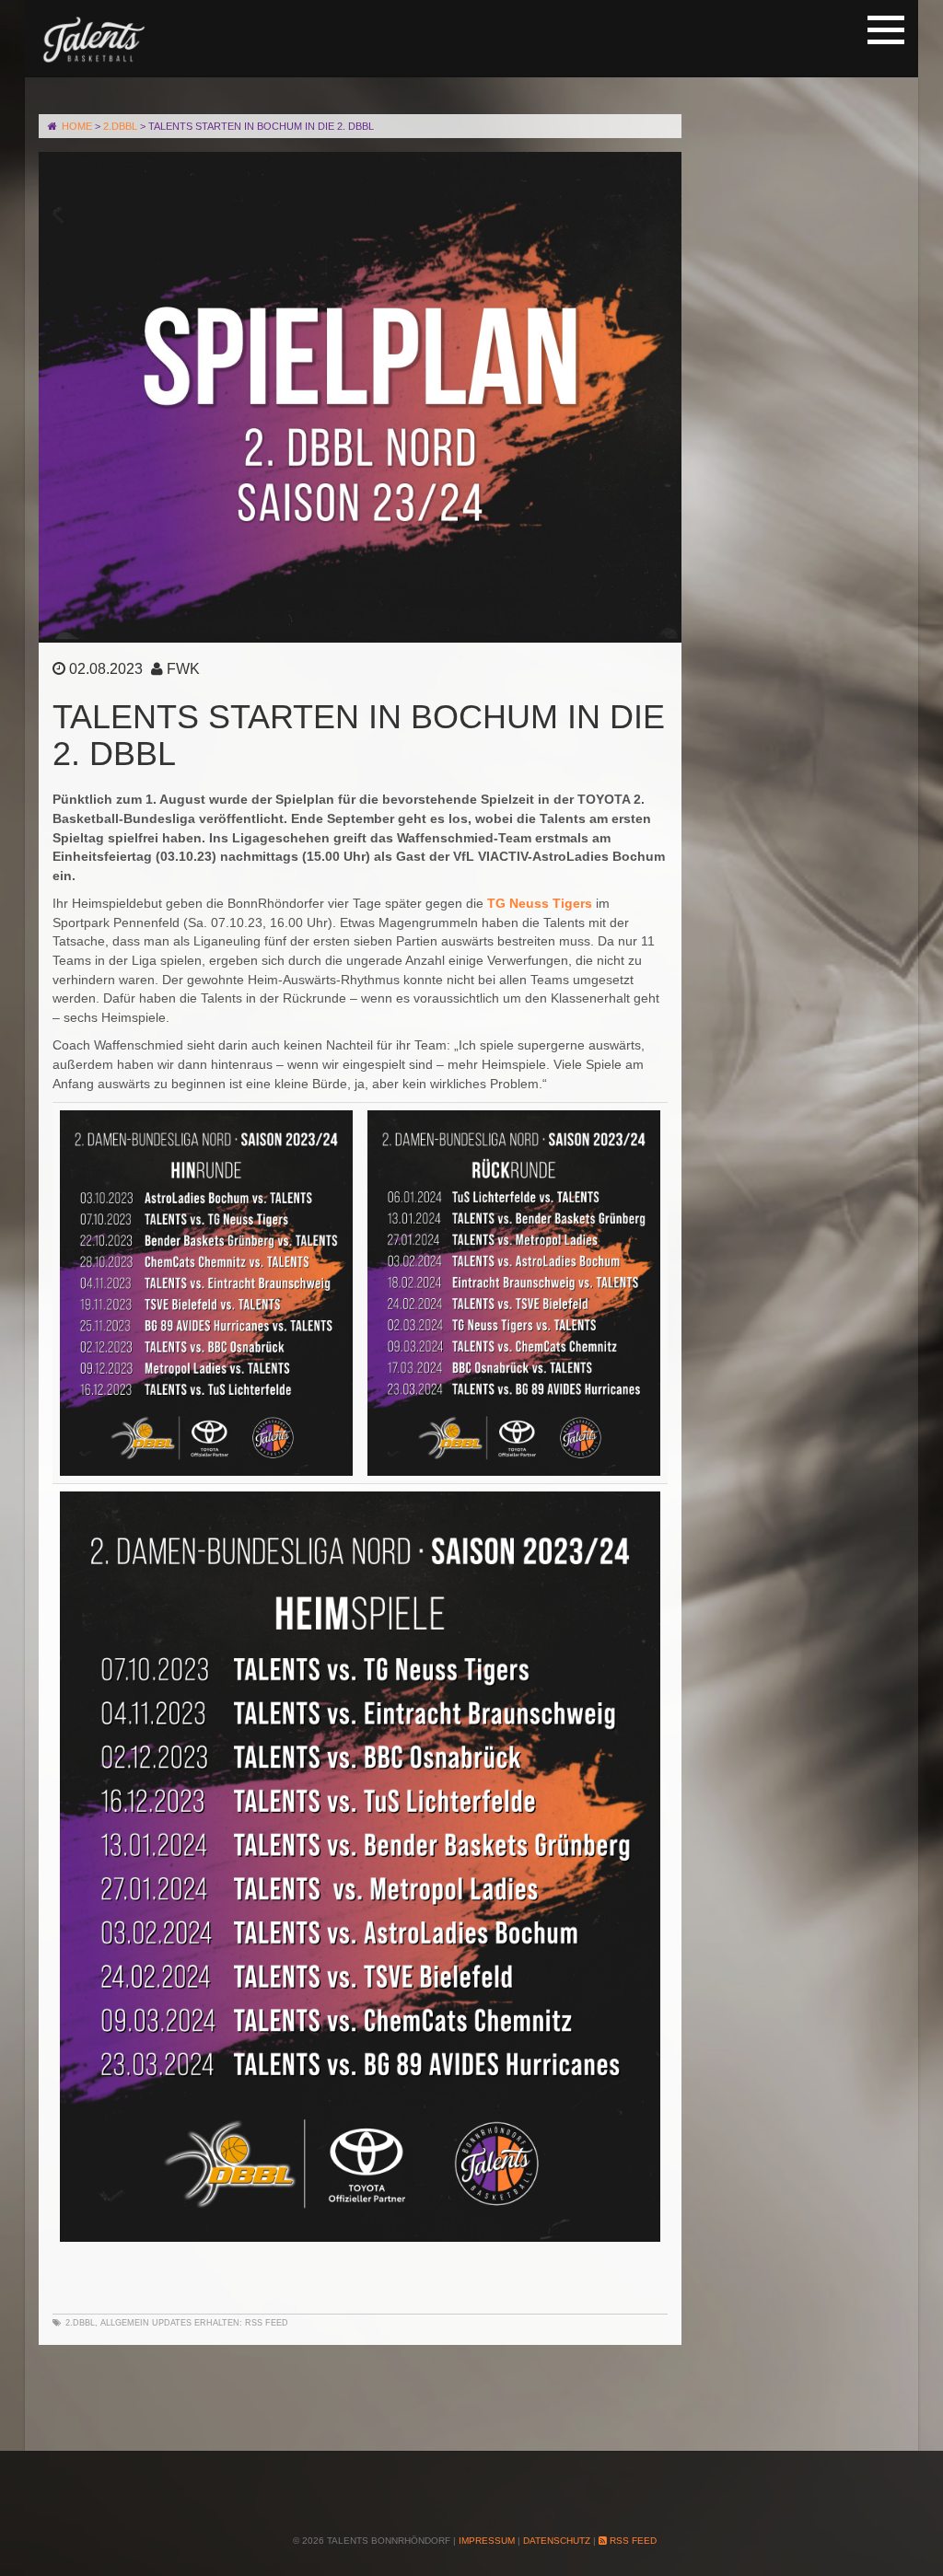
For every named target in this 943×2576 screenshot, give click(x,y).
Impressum (487, 2541)
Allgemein (125, 2323)
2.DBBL (80, 2323)
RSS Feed (267, 2323)
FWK (183, 669)
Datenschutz (557, 2541)
